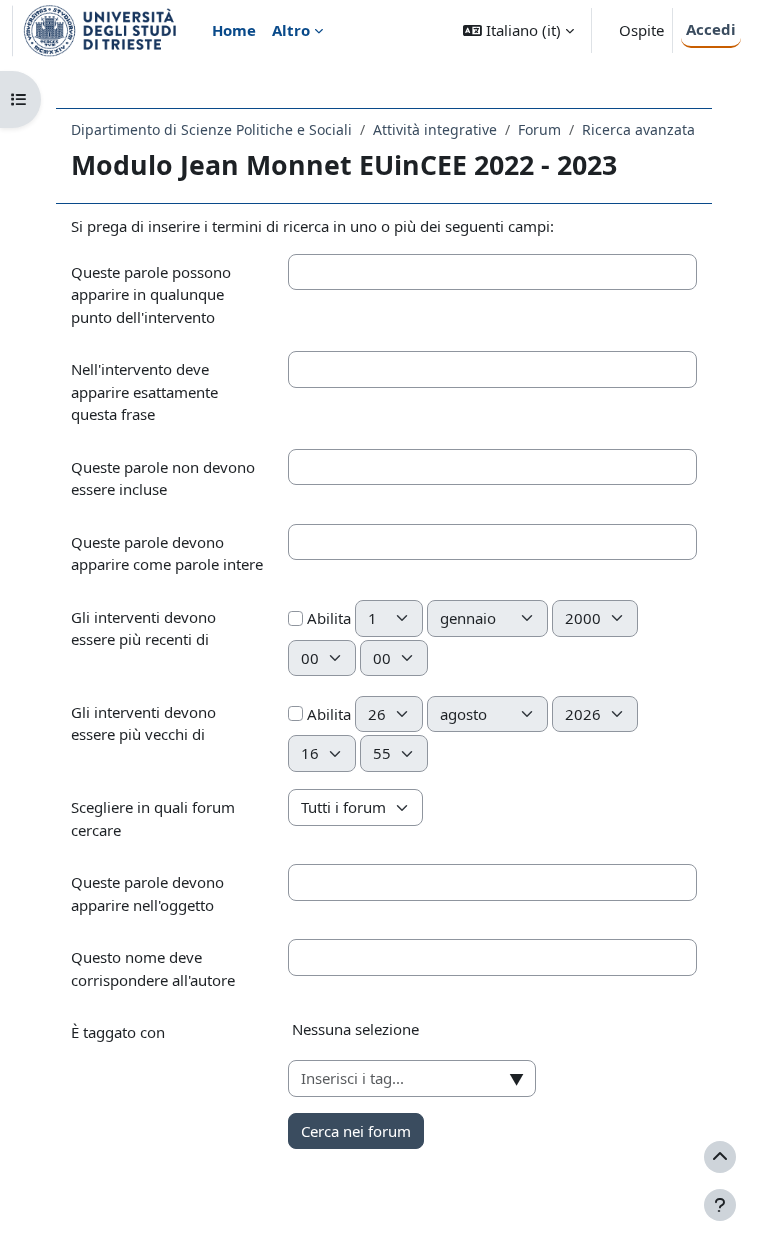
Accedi (711, 29)
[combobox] (412, 1078)
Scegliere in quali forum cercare (153, 818)
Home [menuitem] (234, 30)
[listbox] (492, 1037)
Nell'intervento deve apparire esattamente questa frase (144, 391)
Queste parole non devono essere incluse (163, 478)
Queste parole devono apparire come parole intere (167, 553)
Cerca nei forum (356, 1131)
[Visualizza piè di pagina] (720, 1205)
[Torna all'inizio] (720, 1157)
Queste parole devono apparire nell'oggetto (147, 893)
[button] (518, 30)
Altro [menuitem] (291, 30)
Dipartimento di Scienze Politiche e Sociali (211, 129)
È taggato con (118, 1032)
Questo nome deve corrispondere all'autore (153, 968)
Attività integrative (435, 129)
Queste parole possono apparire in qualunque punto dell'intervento (151, 294)
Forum (539, 129)
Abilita (327, 618)
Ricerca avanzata (638, 129)
